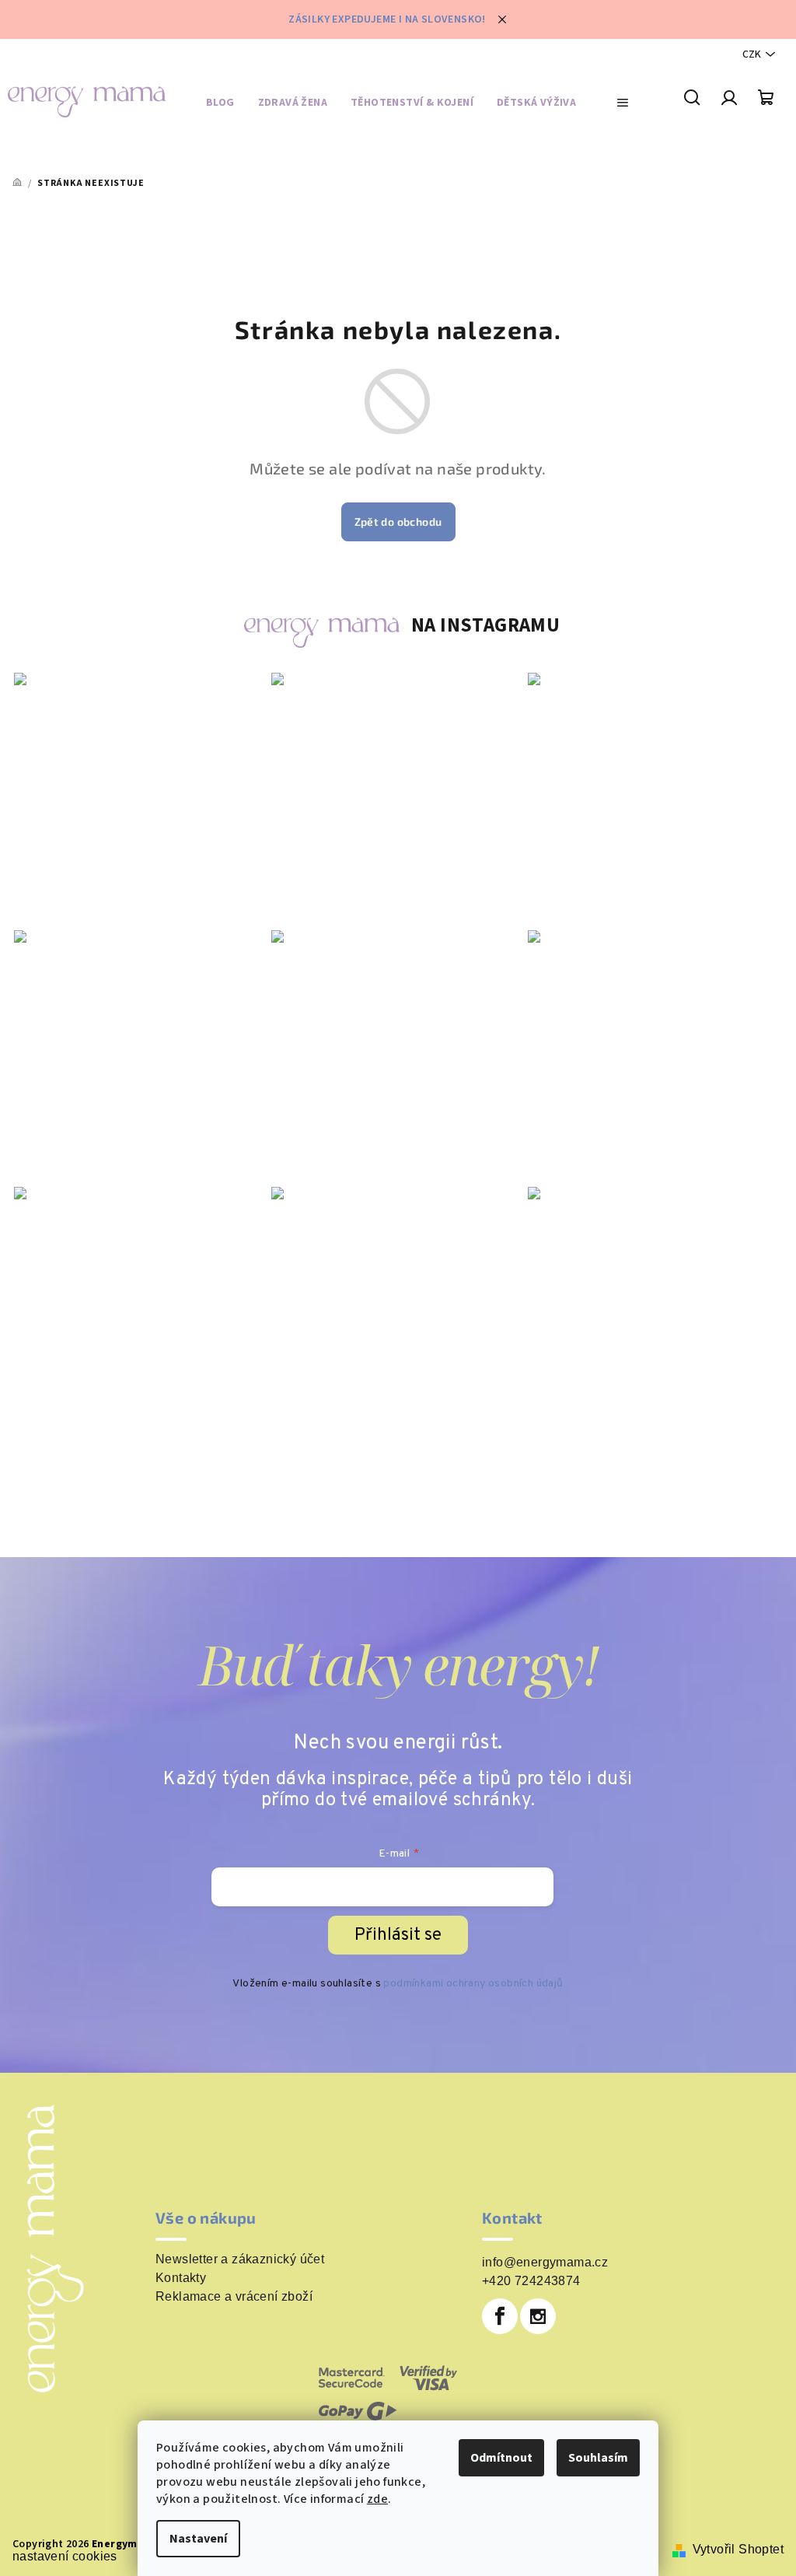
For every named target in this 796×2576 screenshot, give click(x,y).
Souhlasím (598, 2458)
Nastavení (198, 2539)
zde (377, 2499)
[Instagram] (538, 2316)
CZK (752, 54)
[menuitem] (220, 105)
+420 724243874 (531, 2281)
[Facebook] (500, 2316)
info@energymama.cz (545, 2262)
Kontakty (181, 2278)
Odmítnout (501, 2458)
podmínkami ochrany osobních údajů (473, 1984)
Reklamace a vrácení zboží (234, 2297)
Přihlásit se (398, 1935)
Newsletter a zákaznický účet (240, 2259)
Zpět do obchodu (398, 521)
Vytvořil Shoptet (738, 2549)
